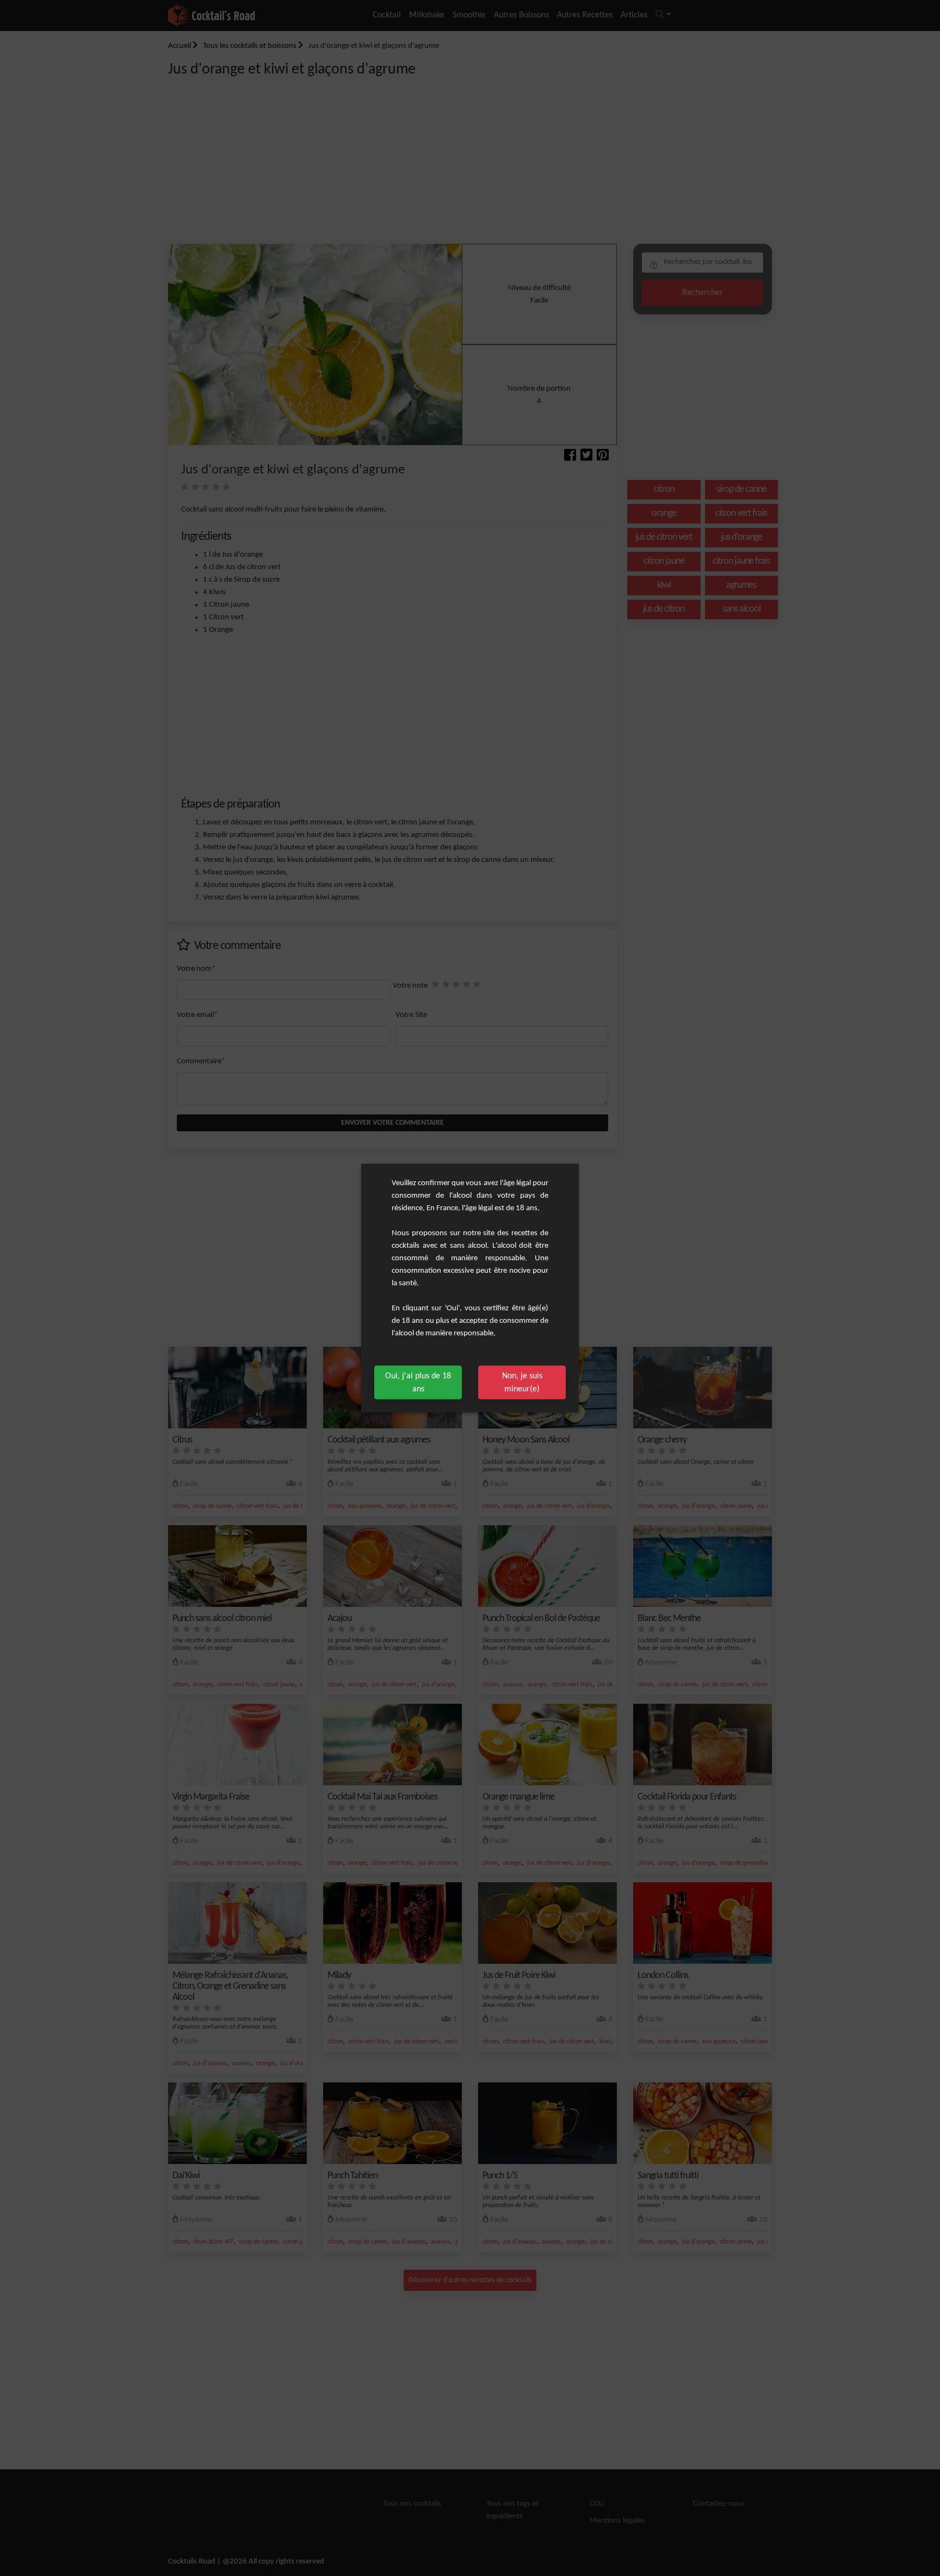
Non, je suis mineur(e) (522, 1383)
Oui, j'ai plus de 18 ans (418, 1383)
